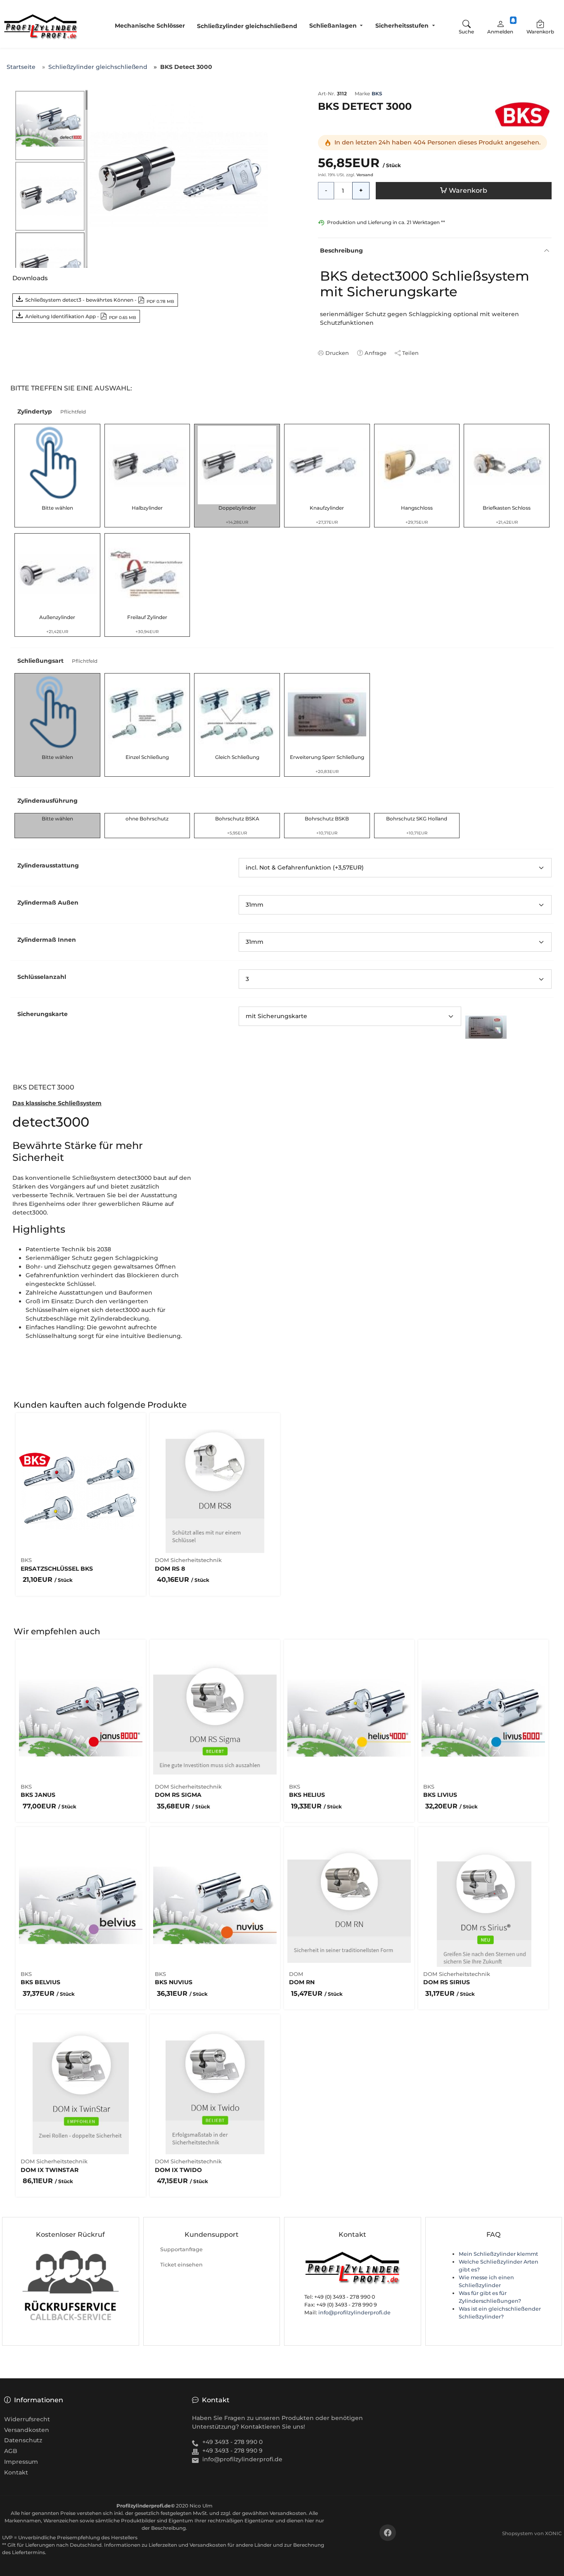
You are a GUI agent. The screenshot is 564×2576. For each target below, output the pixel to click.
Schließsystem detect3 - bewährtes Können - (100, 300)
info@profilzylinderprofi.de (354, 2312)
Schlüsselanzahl (42, 977)
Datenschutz (23, 2440)
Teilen (410, 353)
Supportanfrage (181, 2249)
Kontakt (16, 2472)
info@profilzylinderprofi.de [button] (242, 2459)
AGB (11, 2451)
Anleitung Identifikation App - (81, 317)
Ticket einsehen (181, 2265)
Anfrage (376, 353)
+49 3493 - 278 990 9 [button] (232, 2451)
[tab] (47, 1089)
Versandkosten (27, 2430)
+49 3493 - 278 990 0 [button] (232, 2442)
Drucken (337, 353)
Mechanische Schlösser (150, 26)
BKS (377, 93)
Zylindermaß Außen (48, 903)
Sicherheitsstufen (402, 26)
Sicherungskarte (43, 1014)
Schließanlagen (333, 26)
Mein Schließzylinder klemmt (498, 2254)
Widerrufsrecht (27, 2419)
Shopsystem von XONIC (532, 2533)
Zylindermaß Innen (47, 940)
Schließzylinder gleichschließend (247, 26)
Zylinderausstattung (48, 865)
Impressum (21, 2462)
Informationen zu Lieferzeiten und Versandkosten (165, 2545)
